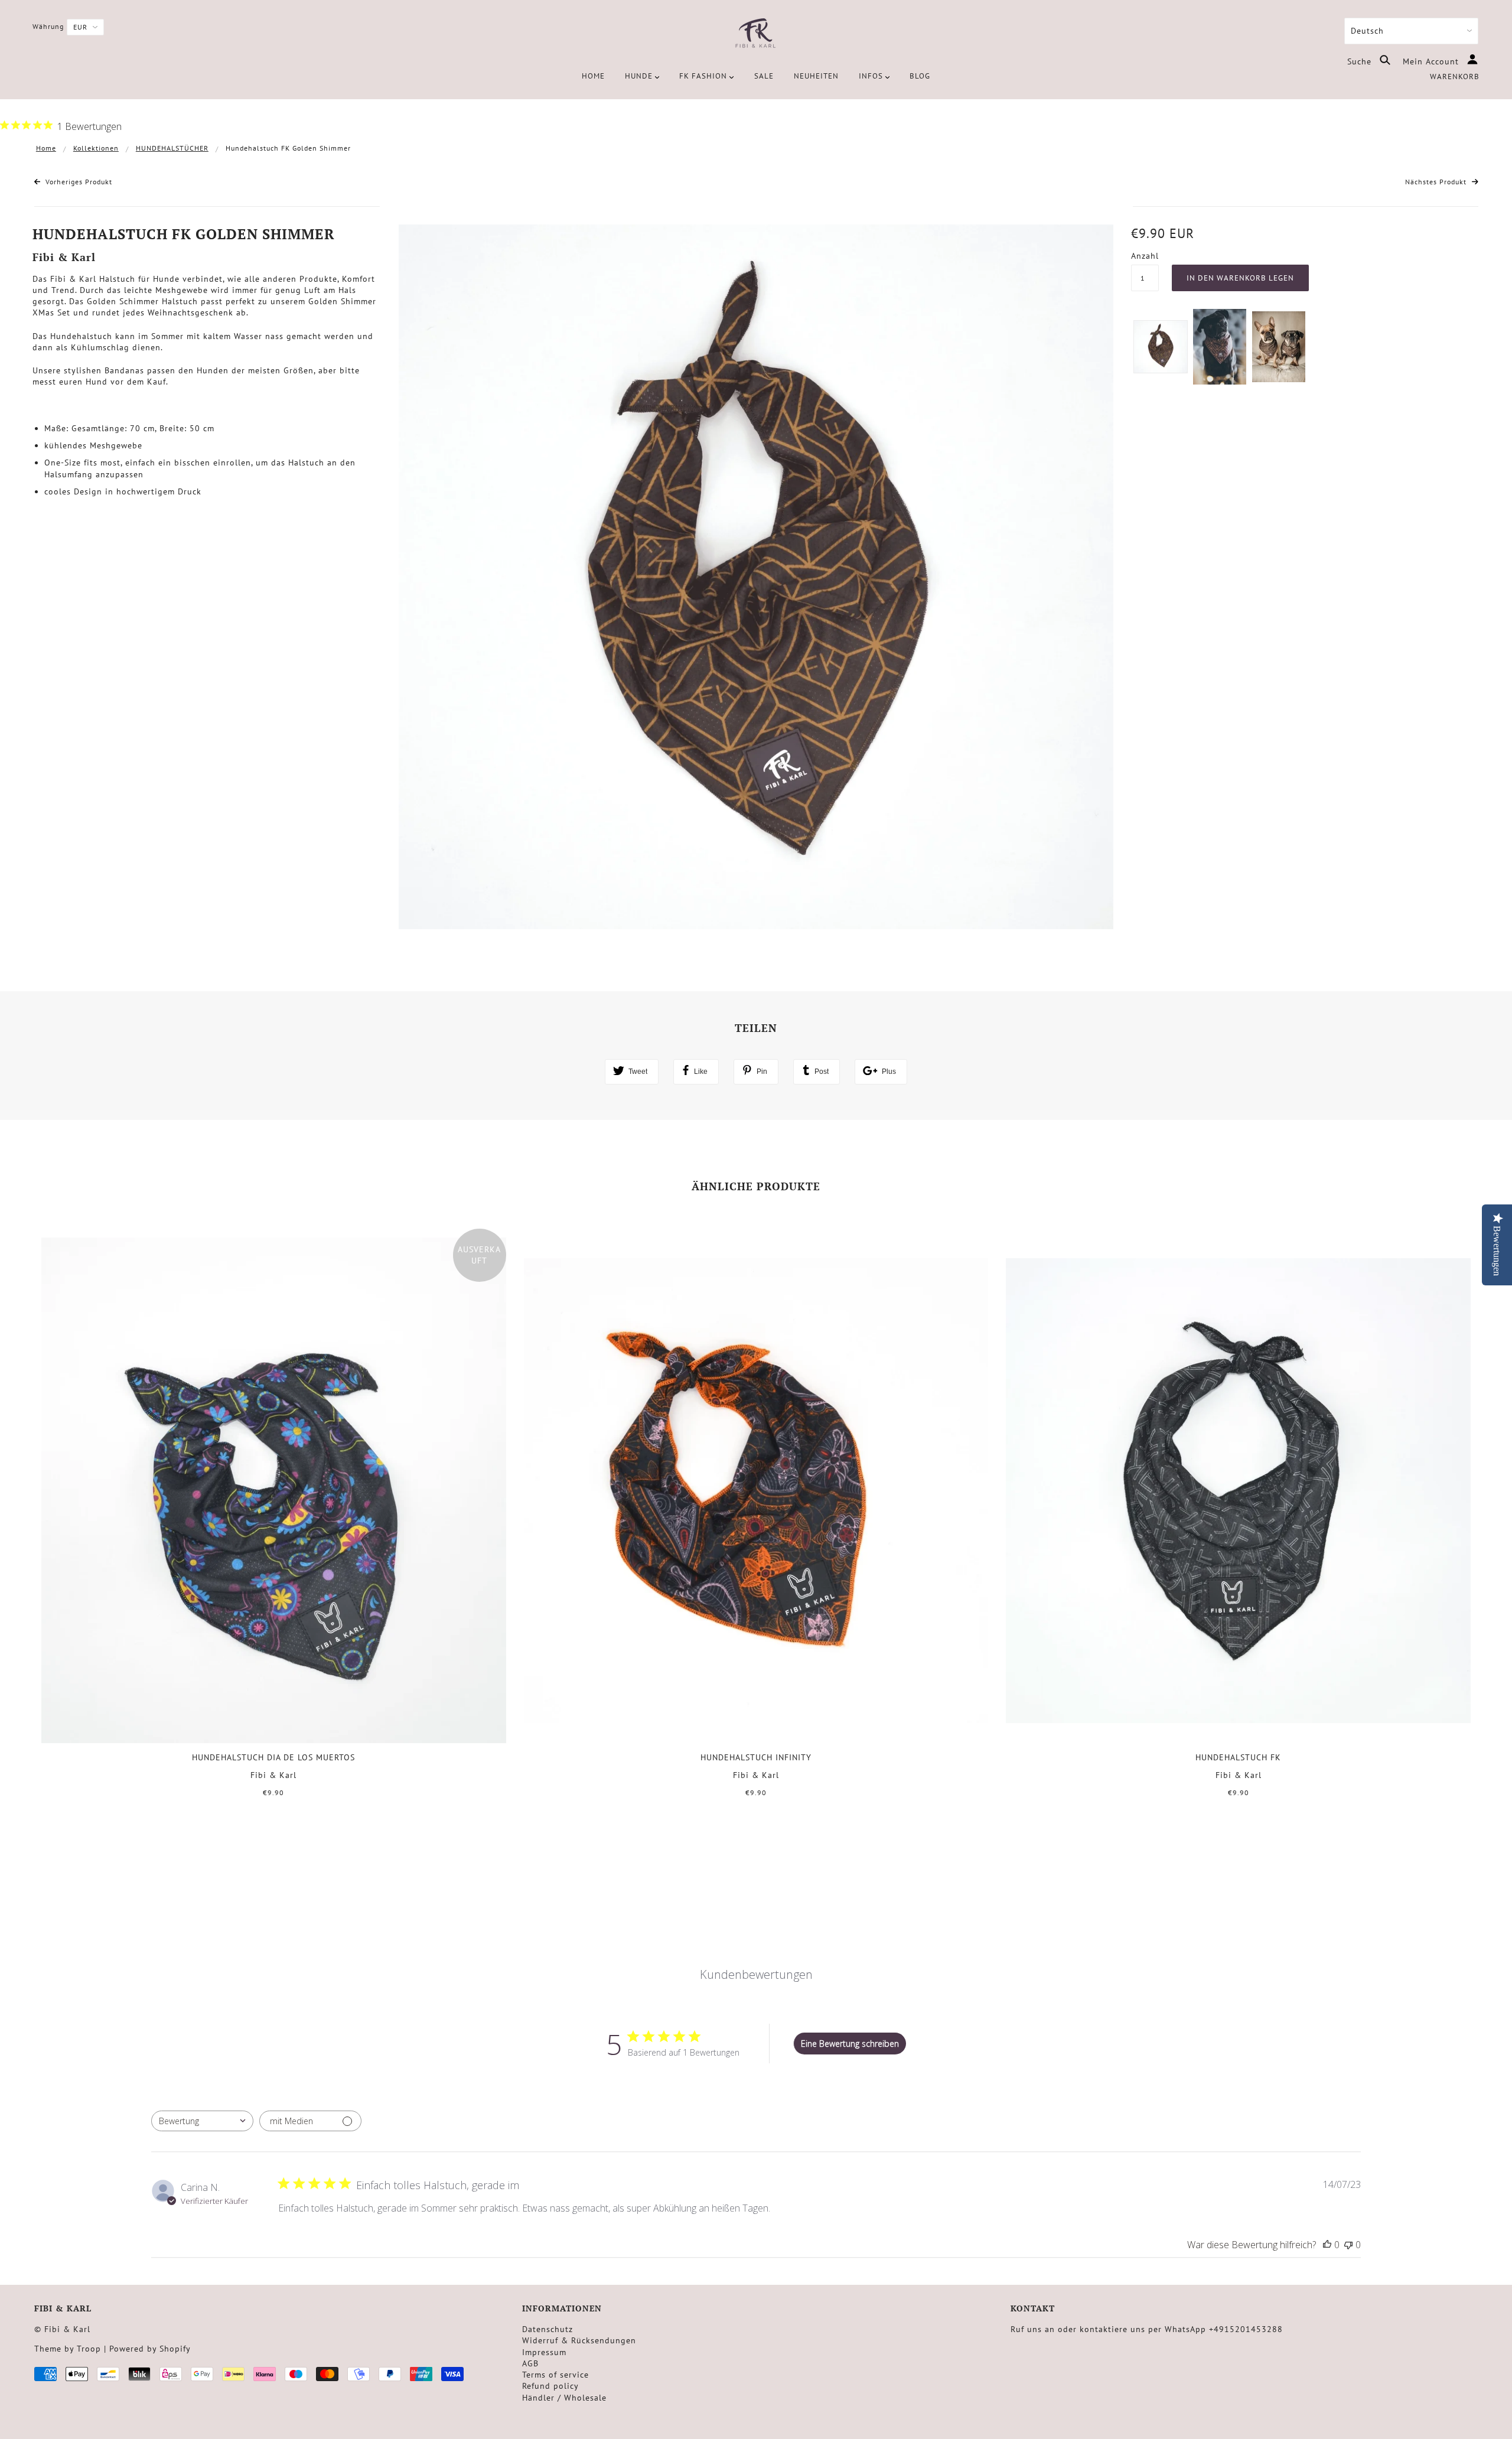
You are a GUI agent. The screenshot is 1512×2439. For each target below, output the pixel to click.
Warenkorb (1455, 76)
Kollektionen (96, 148)
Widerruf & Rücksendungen (579, 2340)
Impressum (544, 2352)
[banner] (756, 34)
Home (46, 148)
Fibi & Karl (64, 257)
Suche (1361, 61)
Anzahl (1145, 256)
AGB (530, 2363)
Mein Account (1432, 61)
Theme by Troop (68, 2349)
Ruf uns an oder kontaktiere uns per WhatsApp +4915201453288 (1147, 2329)
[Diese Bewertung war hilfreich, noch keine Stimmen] (1327, 2245)
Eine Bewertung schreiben (850, 2044)
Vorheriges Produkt (78, 182)
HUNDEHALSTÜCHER (172, 148)
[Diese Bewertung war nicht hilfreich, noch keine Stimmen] (1348, 2245)
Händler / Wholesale (564, 2398)
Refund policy (550, 2386)
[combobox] (202, 2121)
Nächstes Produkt (1437, 182)
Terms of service (555, 2375)
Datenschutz (548, 2329)
